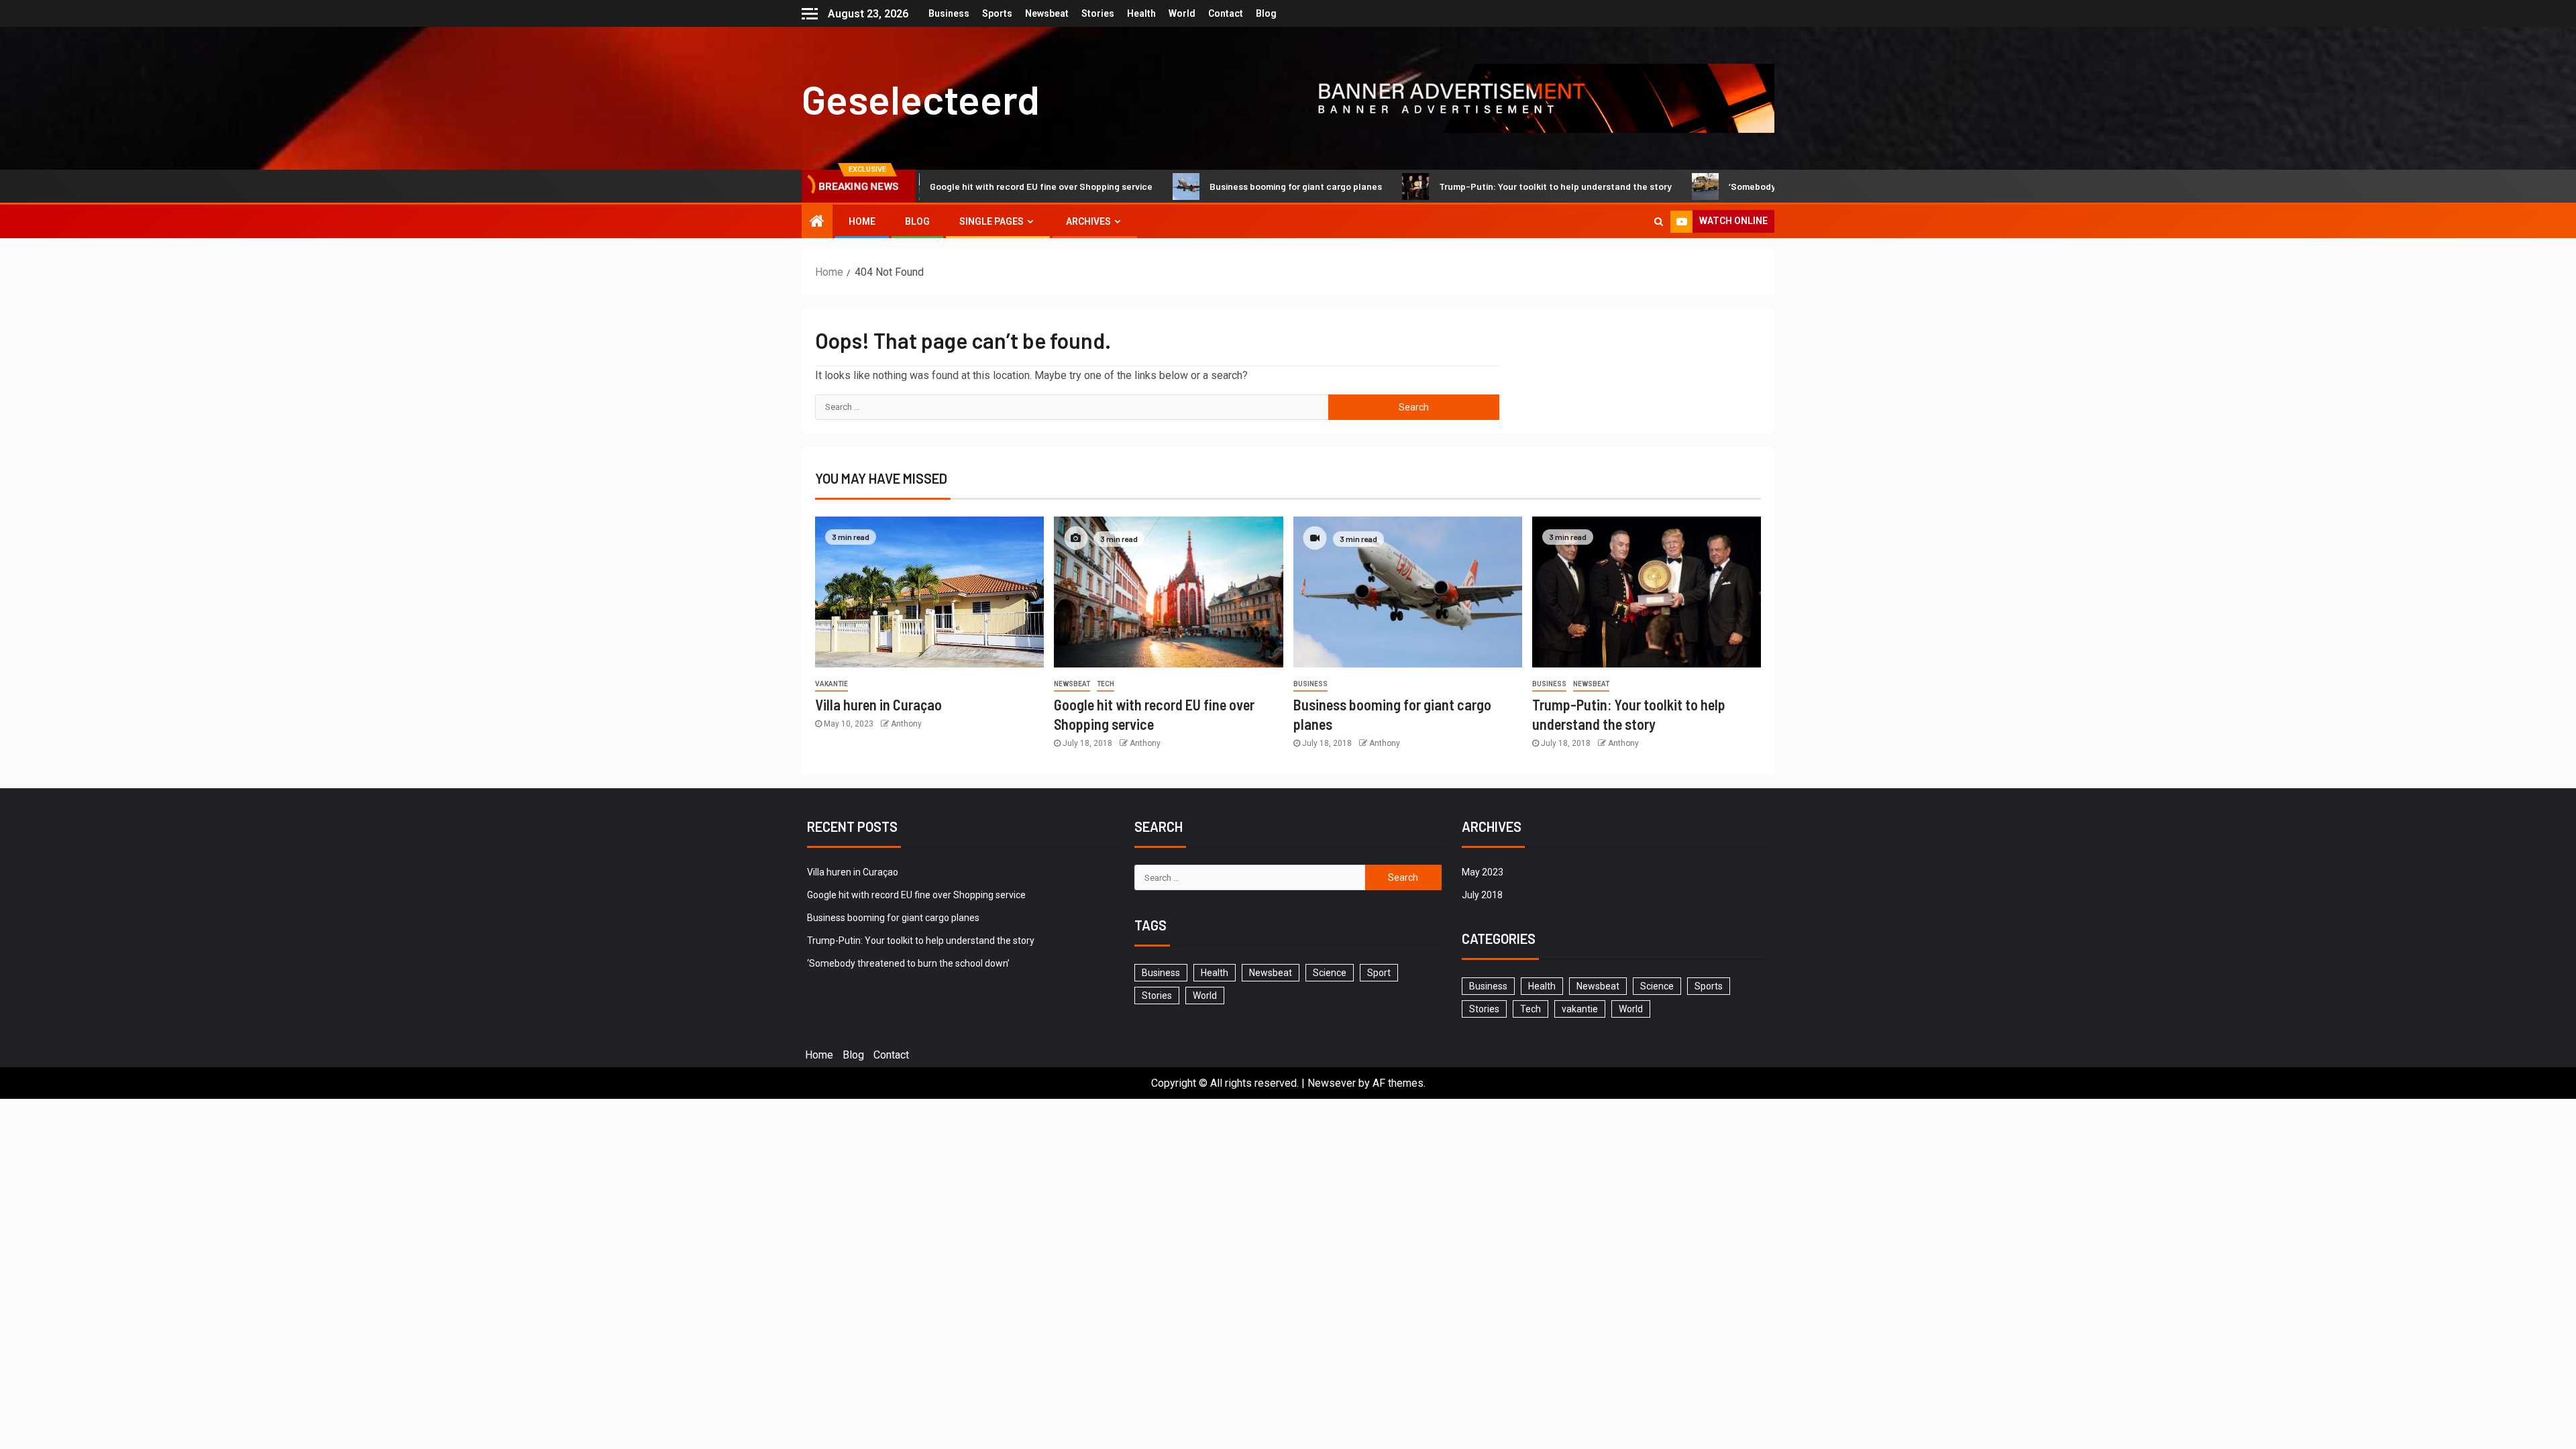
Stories (1098, 13)
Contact (1226, 13)
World (1182, 13)
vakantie (831, 684)
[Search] (1659, 221)
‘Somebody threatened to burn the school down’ (1776, 186)
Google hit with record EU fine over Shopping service (985, 186)
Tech (1106, 684)
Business (949, 13)
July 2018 (1482, 895)
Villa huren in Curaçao (878, 704)
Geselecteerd (921, 99)
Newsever (1332, 1083)
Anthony (906, 724)
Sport (1379, 973)
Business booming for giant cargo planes (1240, 186)
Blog (1266, 13)
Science (1330, 973)
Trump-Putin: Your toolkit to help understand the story (1500, 186)
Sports (997, 13)
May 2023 (1483, 872)
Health (1141, 13)
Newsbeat (1047, 13)
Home (862, 221)
